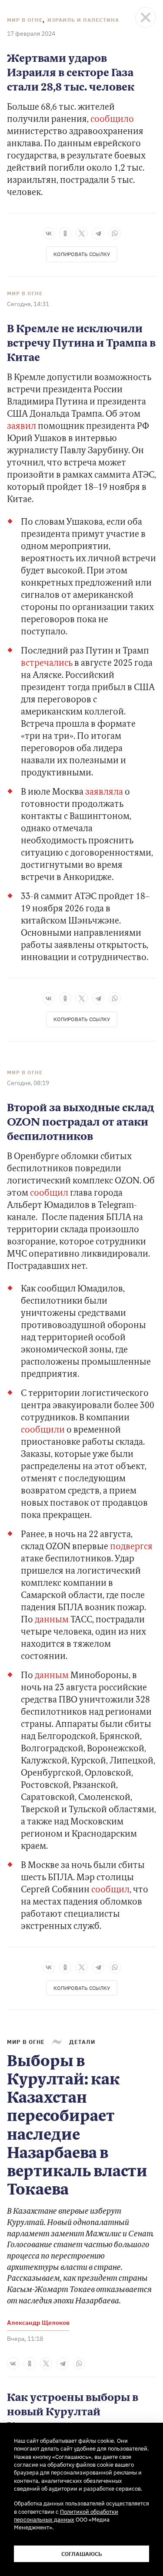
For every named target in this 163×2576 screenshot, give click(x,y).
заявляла (105, 792)
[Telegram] (98, 233)
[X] (82, 233)
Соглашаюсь (82, 2554)
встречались (48, 664)
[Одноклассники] (65, 233)
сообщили (44, 1430)
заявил (22, 427)
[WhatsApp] (115, 233)
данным (53, 1620)
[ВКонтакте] (49, 233)
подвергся (131, 1547)
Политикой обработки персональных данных (66, 2515)
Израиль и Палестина (83, 20)
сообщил (50, 1194)
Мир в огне (25, 20)
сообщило (112, 120)
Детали (82, 2042)
